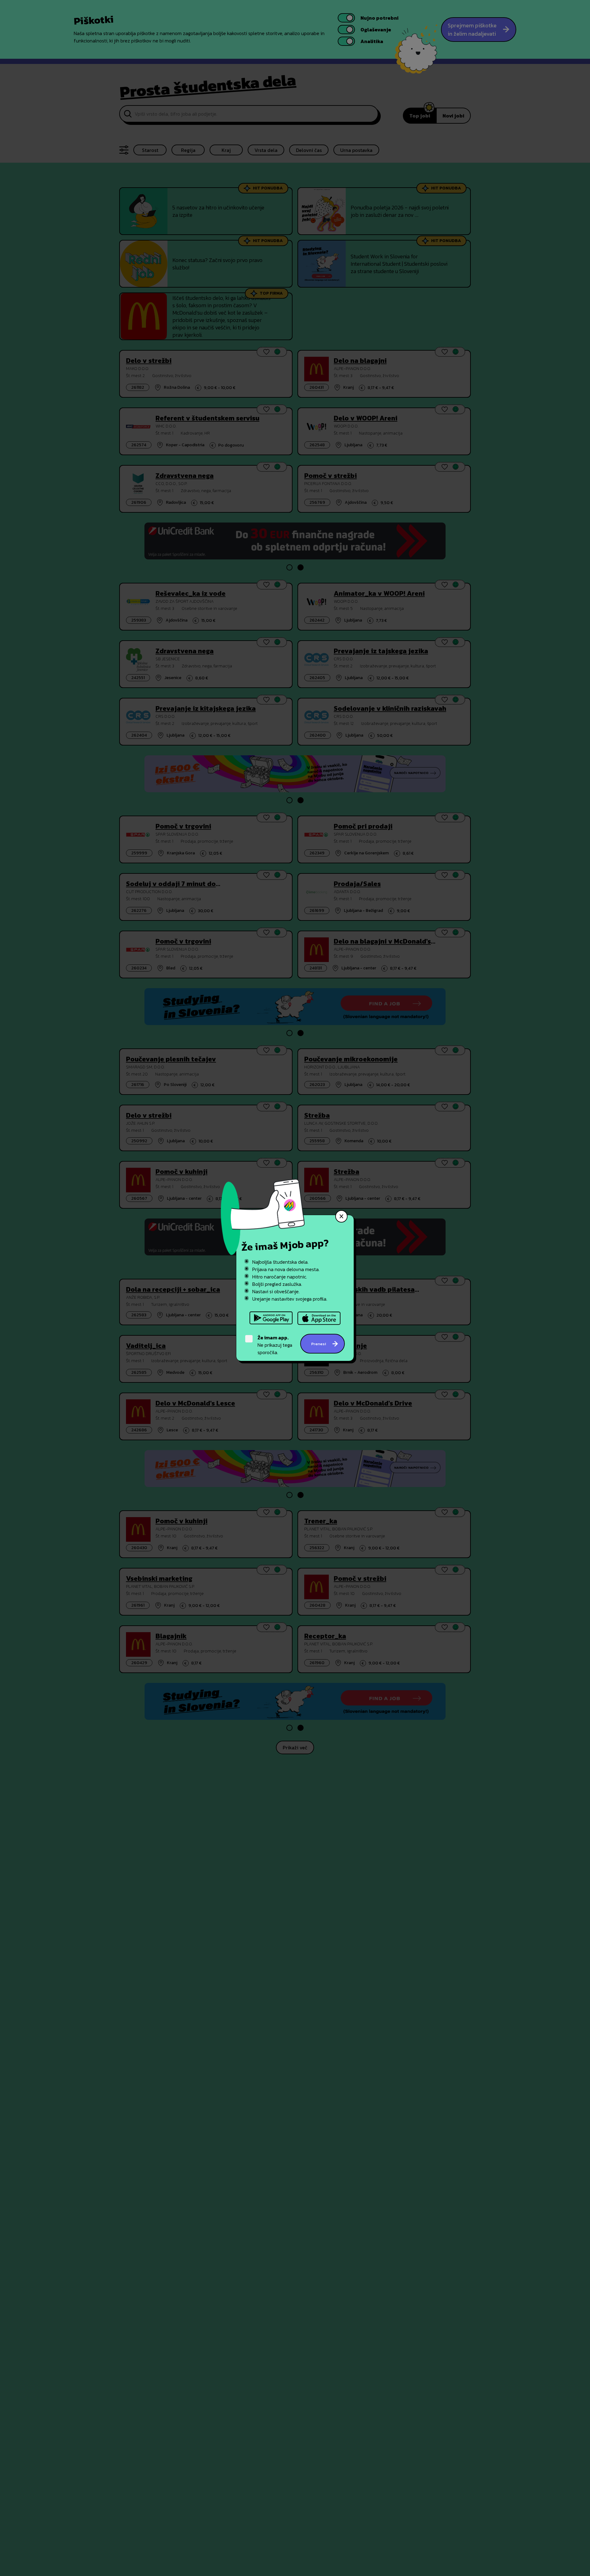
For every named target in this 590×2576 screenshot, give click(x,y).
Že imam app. (273, 1338)
